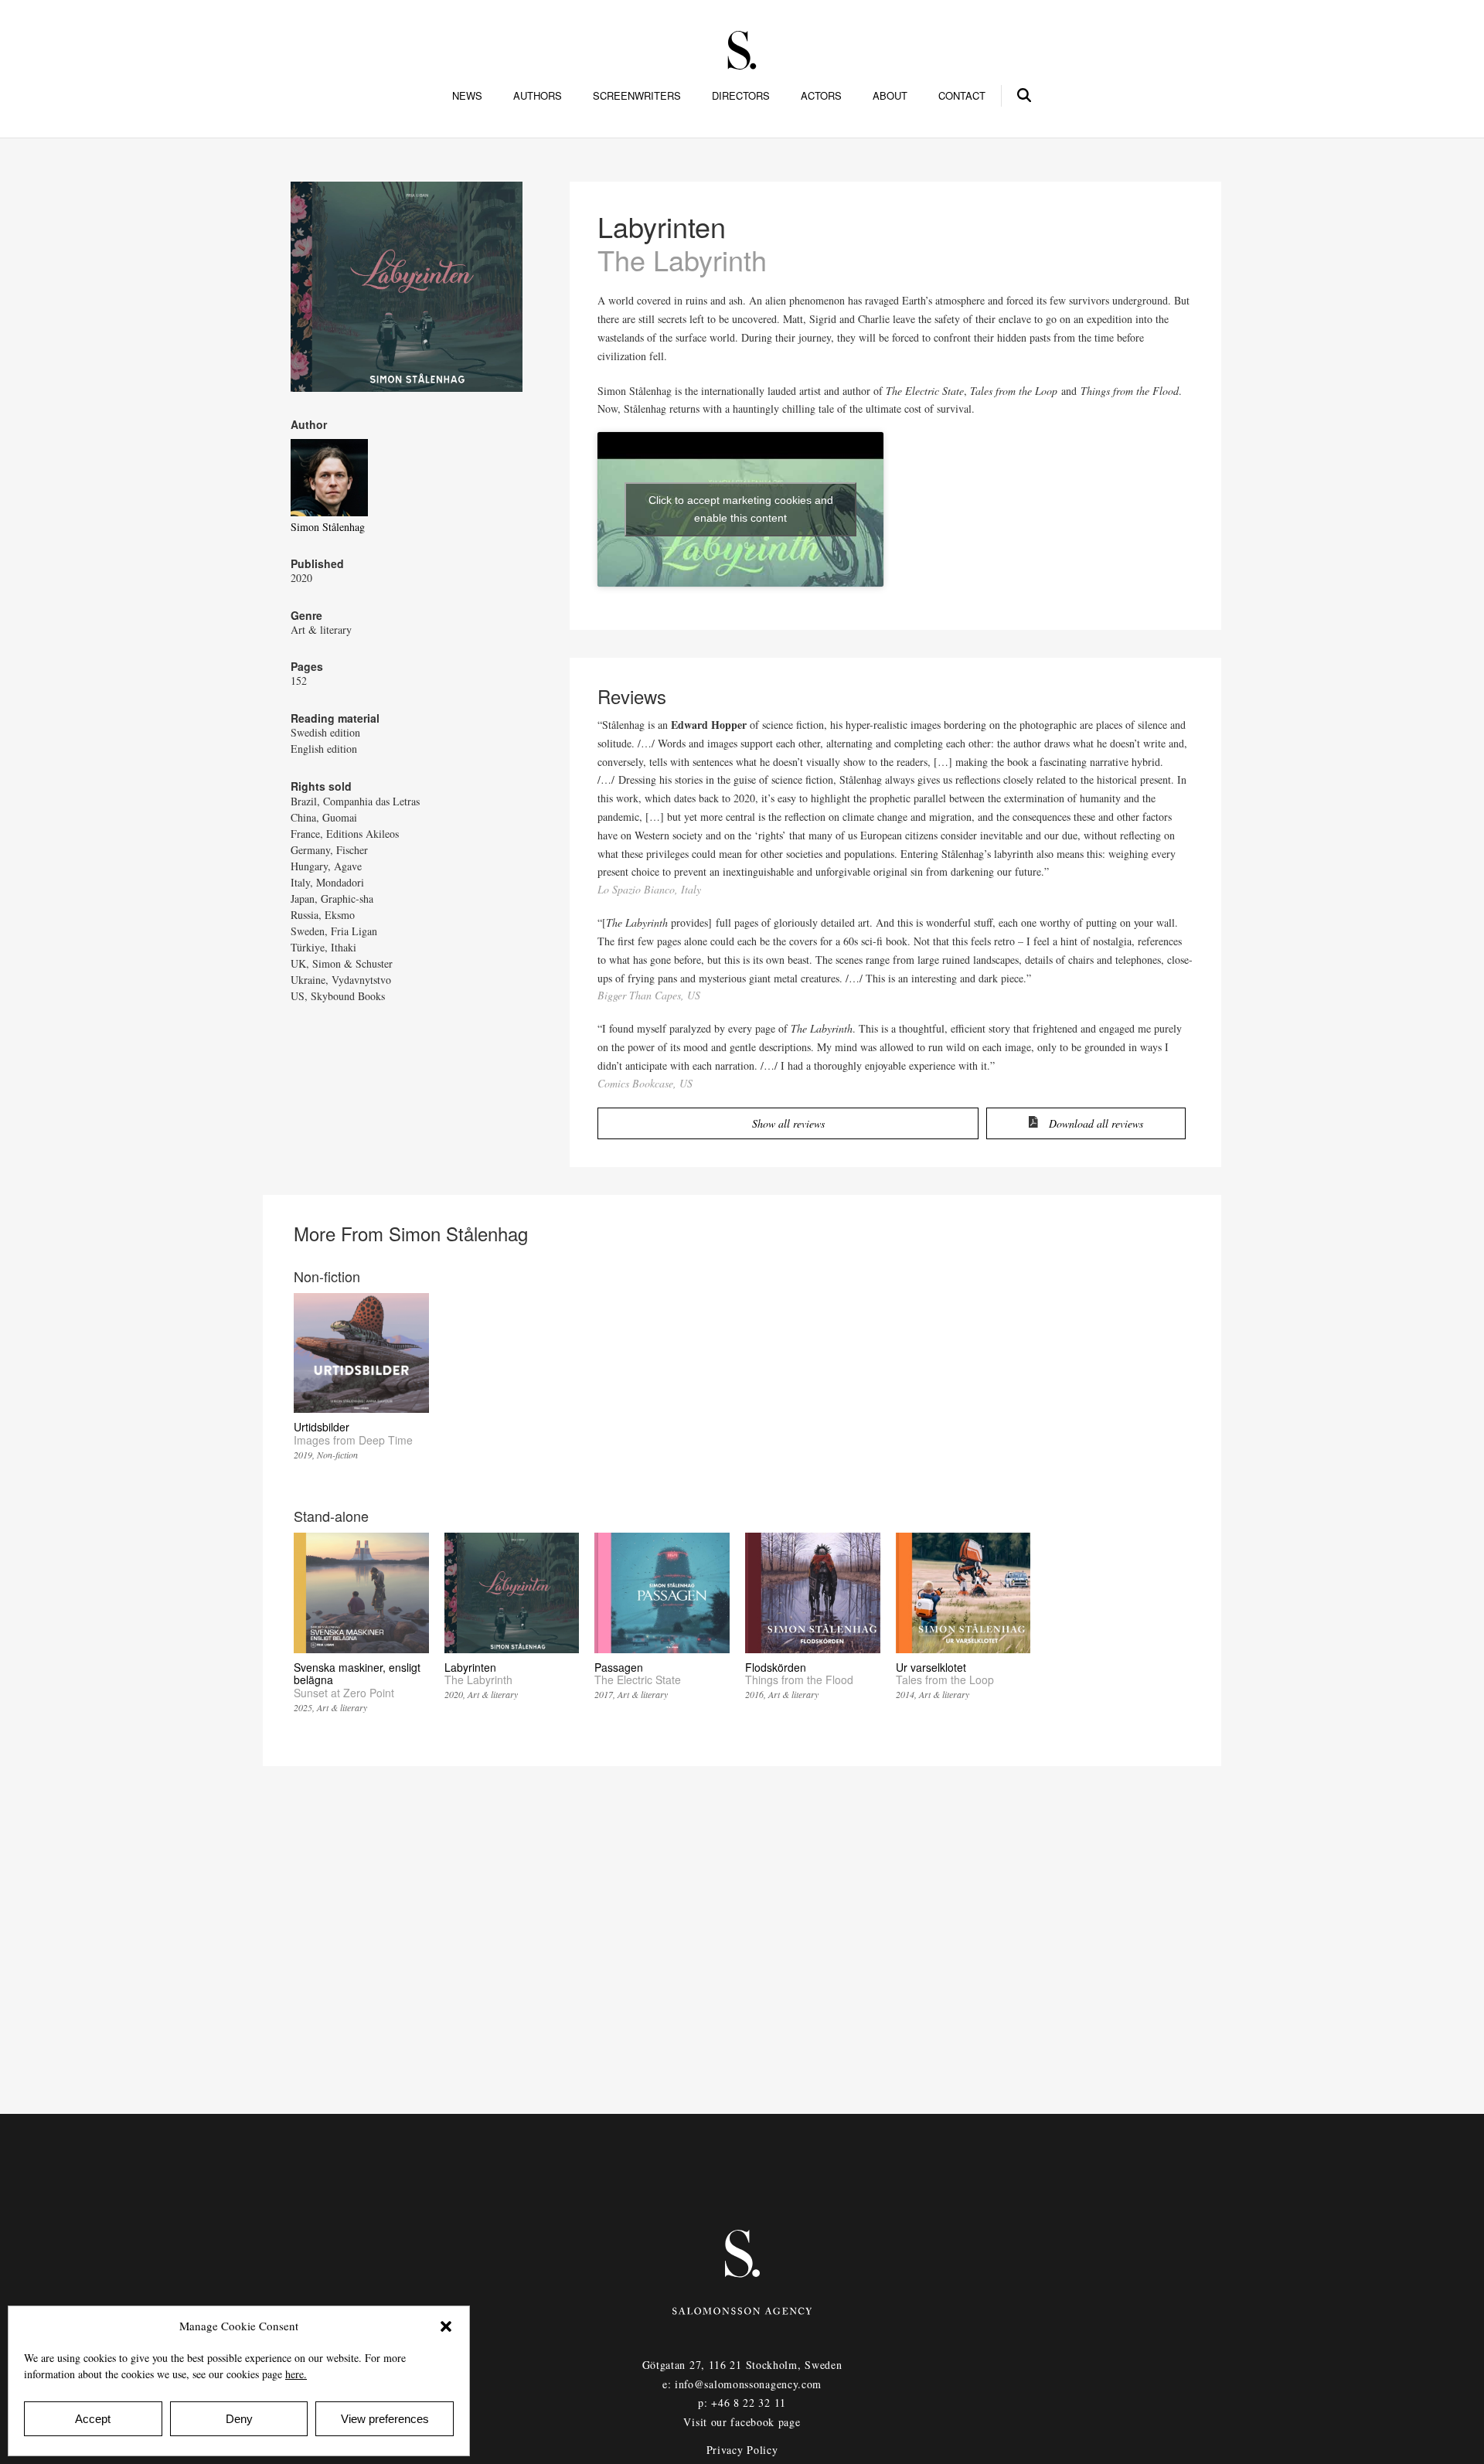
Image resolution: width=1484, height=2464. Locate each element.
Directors (741, 96)
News (467, 96)
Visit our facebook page (742, 2422)
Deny (239, 2419)
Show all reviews (788, 1123)
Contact (962, 96)
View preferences (385, 2419)
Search (1025, 93)
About (890, 96)
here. (296, 2374)
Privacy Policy (742, 2450)
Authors (538, 96)
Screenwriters (637, 96)
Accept (93, 2419)
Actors (821, 96)
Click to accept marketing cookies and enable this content (741, 509)
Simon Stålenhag (328, 527)
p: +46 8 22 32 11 (742, 2403)
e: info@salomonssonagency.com (742, 2384)
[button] (446, 2326)
